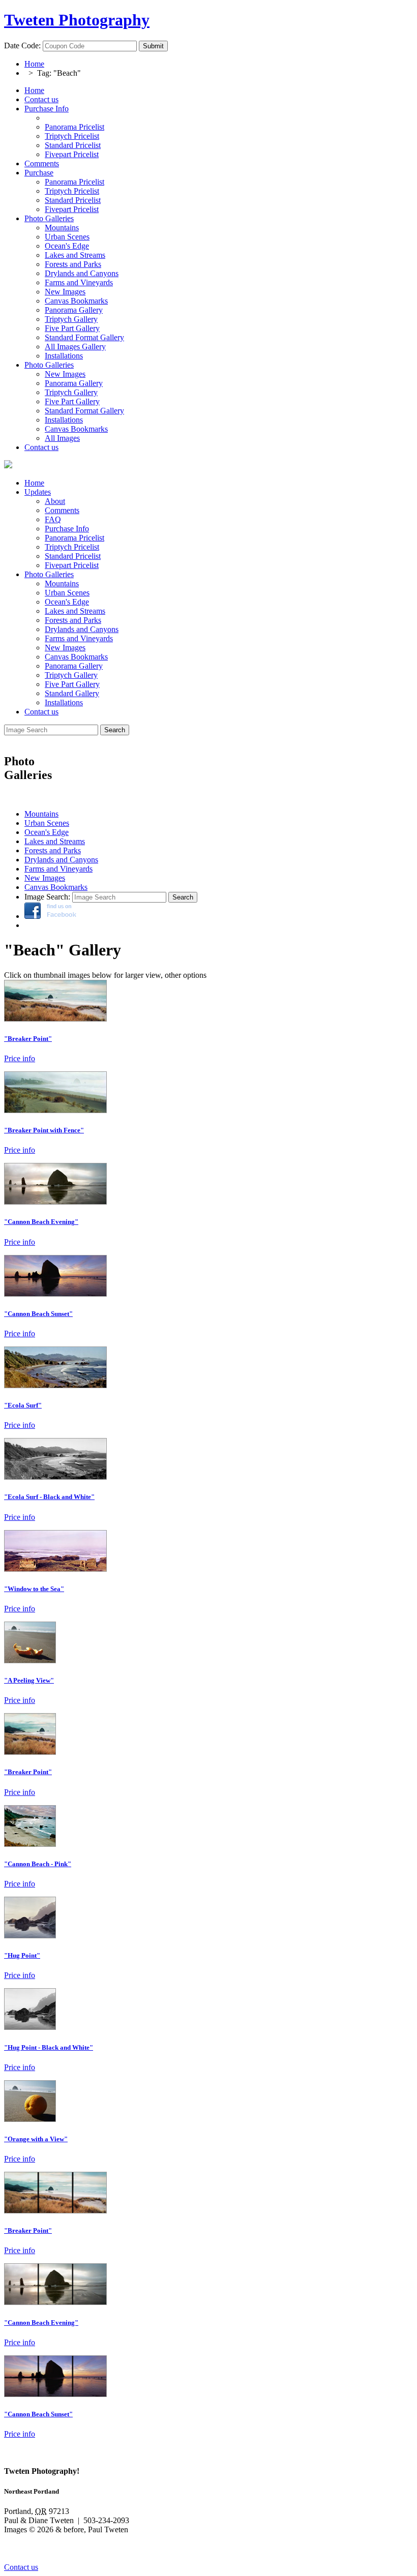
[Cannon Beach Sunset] (55, 1294)
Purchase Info (47, 109)
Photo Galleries (49, 218)
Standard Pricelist (73, 556)
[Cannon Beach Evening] (55, 1202)
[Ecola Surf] (55, 1385)
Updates (38, 492)
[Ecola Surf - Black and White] (55, 1477)
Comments (42, 163)
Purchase (39, 173)
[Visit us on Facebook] (50, 916)
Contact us (41, 99)
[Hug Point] (30, 1936)
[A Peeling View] (30, 1660)
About (55, 501)
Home (34, 64)
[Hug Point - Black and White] (30, 2027)
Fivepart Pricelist (72, 565)
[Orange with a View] (30, 2119)
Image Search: (47, 897)
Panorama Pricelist (75, 538)
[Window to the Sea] (55, 1569)
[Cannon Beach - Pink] (30, 1844)
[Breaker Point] (55, 1019)
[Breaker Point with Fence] (55, 1110)
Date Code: (22, 46)
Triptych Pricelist (72, 547)
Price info (20, 1058)
